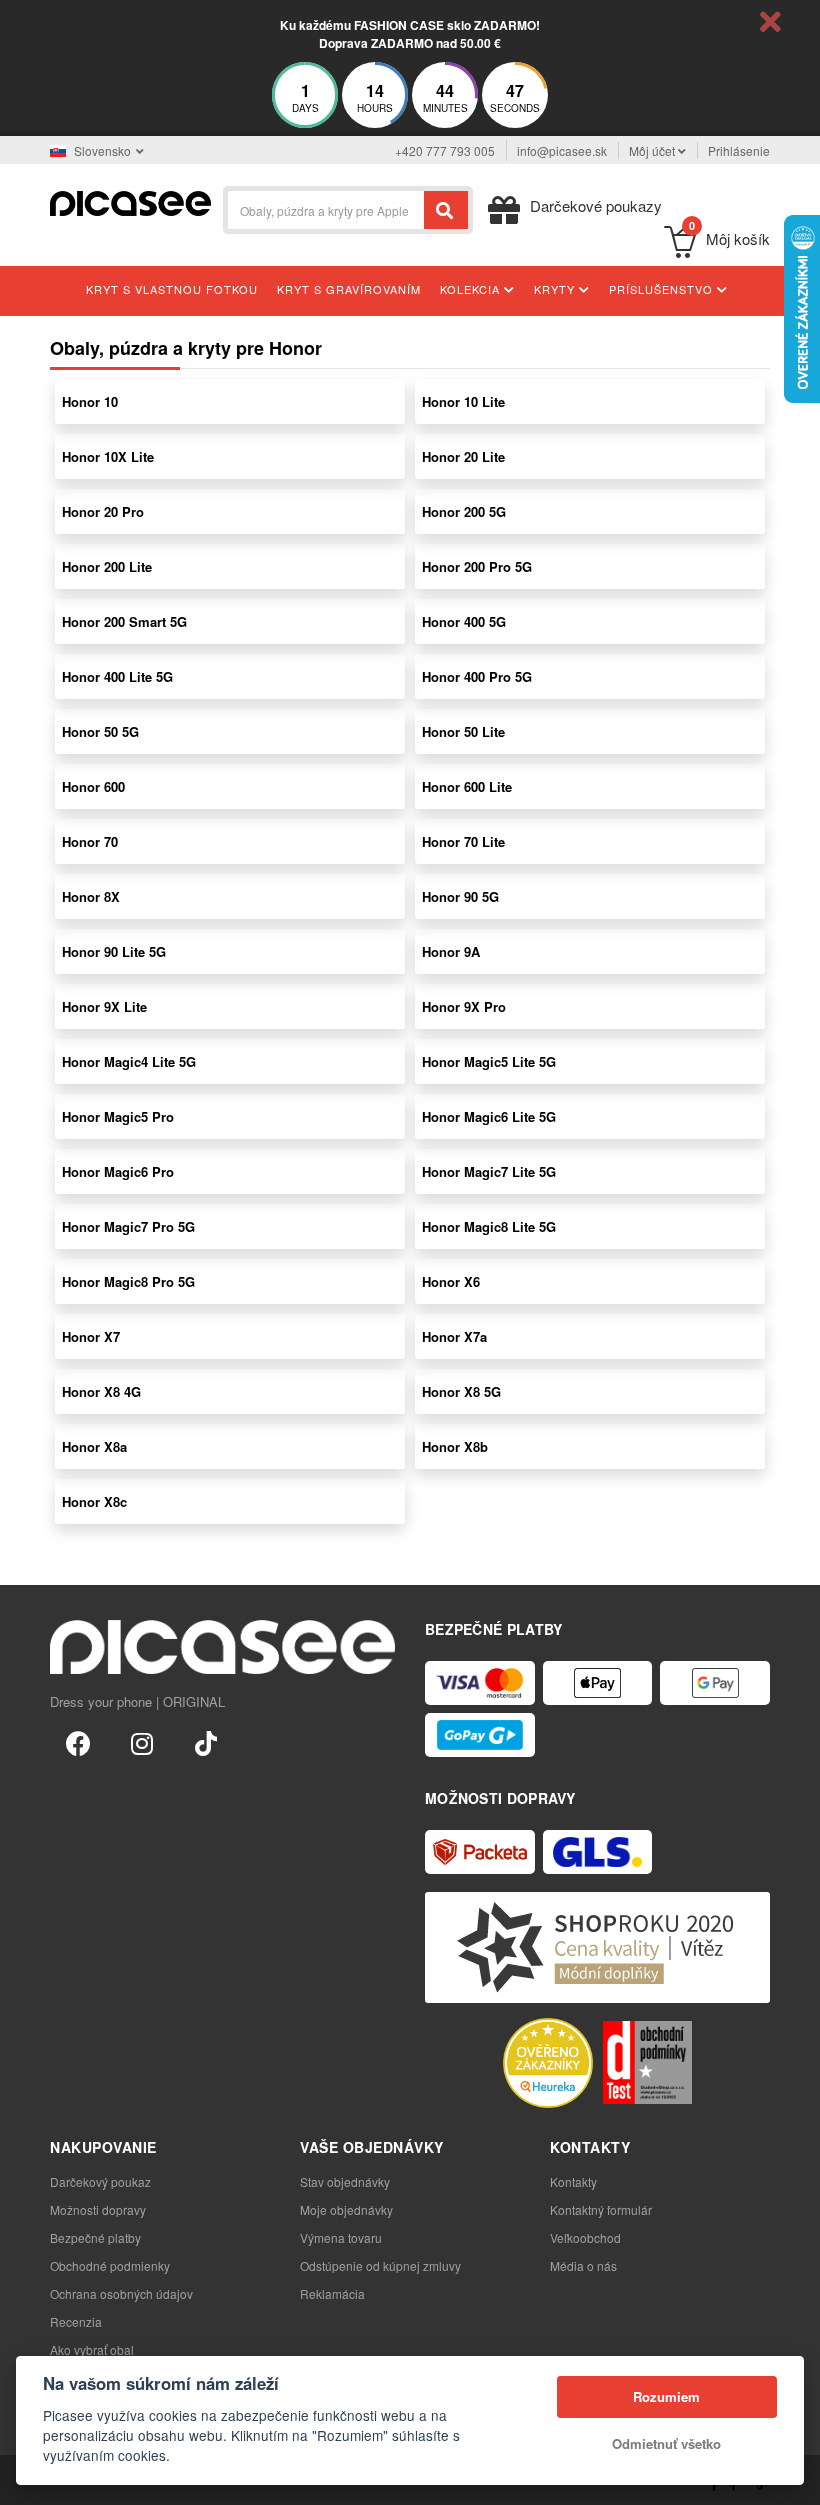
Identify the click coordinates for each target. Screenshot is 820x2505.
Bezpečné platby (95, 2237)
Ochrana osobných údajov (121, 2293)
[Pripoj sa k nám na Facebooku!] (78, 1742)
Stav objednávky (345, 2181)
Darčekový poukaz (100, 2181)
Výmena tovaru (341, 2237)
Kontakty (573, 2181)
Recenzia (76, 2321)
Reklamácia (332, 2293)
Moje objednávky (346, 2209)
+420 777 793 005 (445, 150)
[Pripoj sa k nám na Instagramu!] (142, 1742)
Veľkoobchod (585, 2237)
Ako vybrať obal (92, 2349)
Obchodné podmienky (110, 2265)
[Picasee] (130, 201)
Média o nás (583, 2265)
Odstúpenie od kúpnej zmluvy (380, 2265)
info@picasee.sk (562, 150)
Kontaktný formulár (601, 2209)
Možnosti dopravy (98, 2209)
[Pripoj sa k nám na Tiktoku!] (206, 1742)
